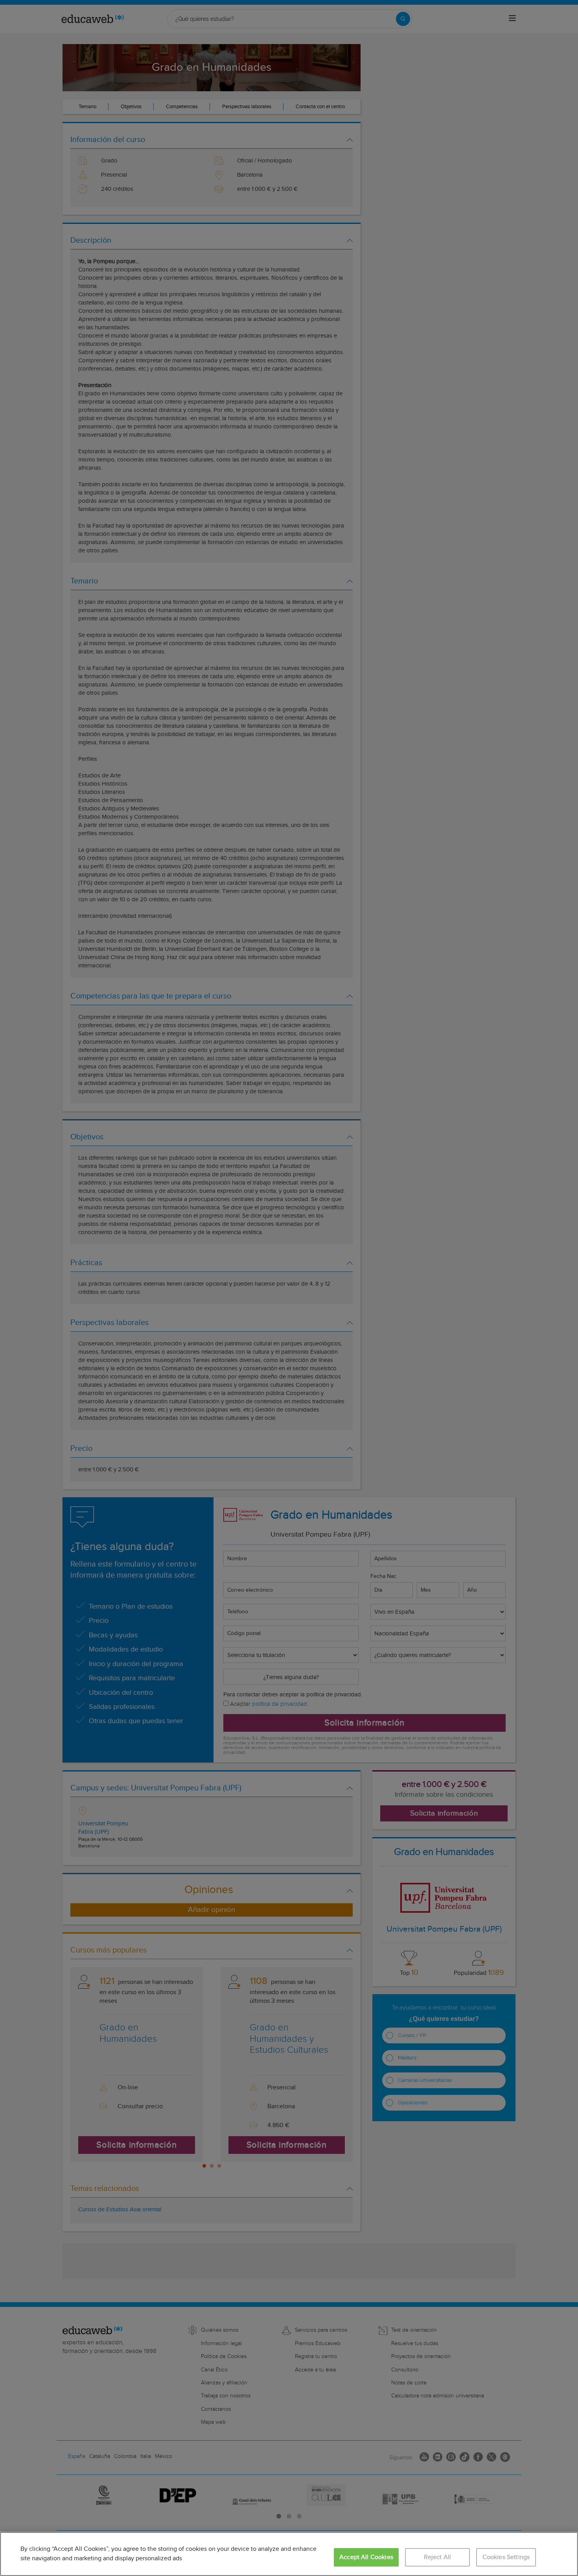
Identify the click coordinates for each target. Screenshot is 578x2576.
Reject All (438, 2557)
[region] (289, 2554)
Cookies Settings (506, 2557)
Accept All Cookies (366, 2557)
